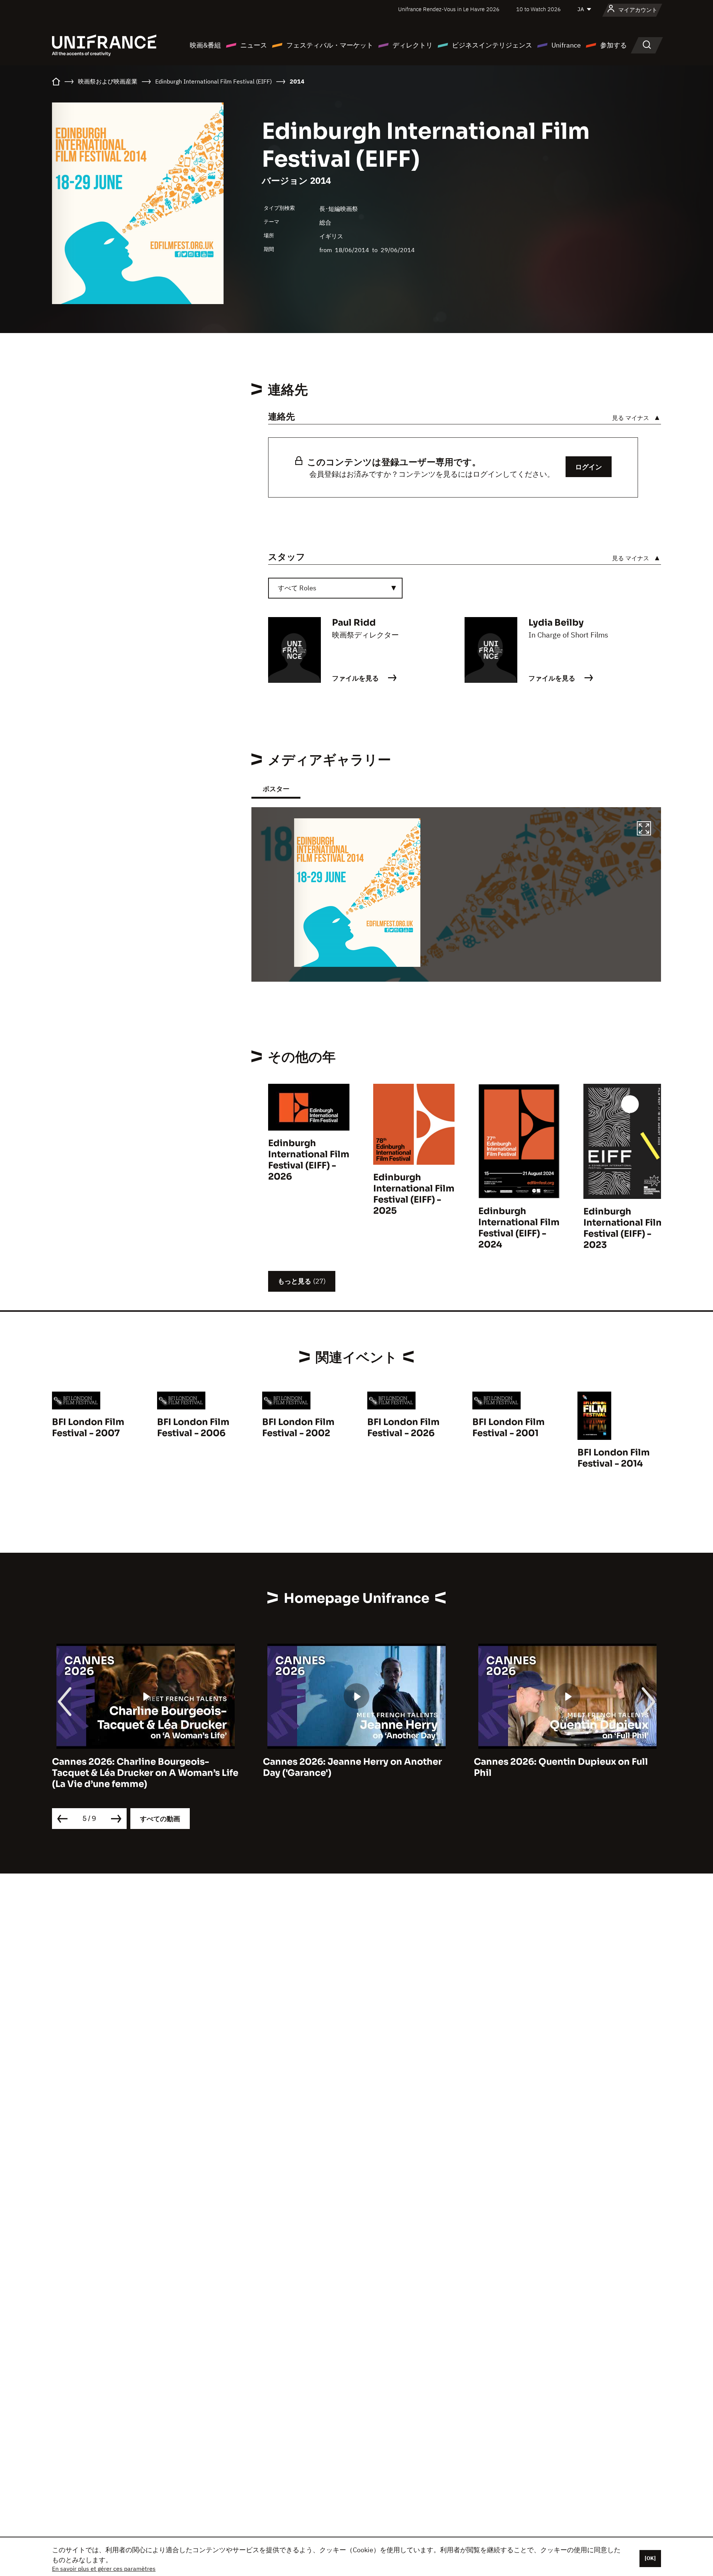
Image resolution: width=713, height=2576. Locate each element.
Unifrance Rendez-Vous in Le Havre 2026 (449, 9)
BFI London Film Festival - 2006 (193, 1428)
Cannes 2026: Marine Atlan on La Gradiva (567, 1762)
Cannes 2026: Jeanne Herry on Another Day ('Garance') (141, 1767)
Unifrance (566, 45)
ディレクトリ (413, 45)
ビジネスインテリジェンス (492, 45)
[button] (644, 829)
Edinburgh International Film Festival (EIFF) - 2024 (519, 1228)
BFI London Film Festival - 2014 (614, 1458)
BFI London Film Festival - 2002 (298, 1428)
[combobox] (335, 588)
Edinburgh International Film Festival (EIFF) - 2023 (624, 1228)
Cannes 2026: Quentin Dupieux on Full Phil (350, 1767)
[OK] (650, 2558)
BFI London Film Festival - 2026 (403, 1428)
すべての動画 (160, 1819)
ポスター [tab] (276, 789)
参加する (613, 45)
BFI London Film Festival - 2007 (88, 1428)
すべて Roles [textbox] (297, 588)
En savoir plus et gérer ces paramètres (104, 2569)
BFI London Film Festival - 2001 (509, 1428)
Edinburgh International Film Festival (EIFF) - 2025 (414, 1194)
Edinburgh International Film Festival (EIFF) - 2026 (309, 1160)
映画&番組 (205, 45)
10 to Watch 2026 (538, 9)
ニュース (254, 45)
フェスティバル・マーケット (330, 45)
